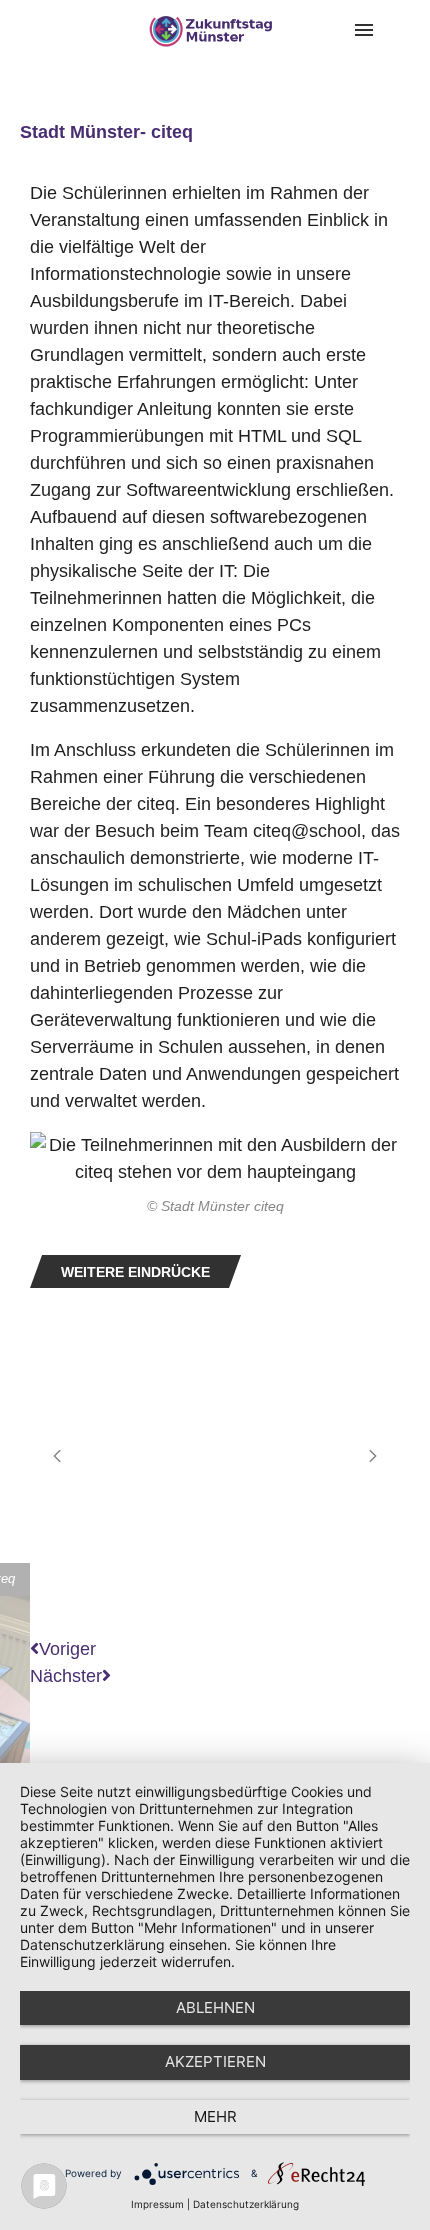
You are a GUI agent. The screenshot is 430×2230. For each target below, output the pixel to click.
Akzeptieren (215, 2061)
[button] (57, 1456)
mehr (215, 2116)
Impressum (157, 2204)
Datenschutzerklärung (246, 2204)
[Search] (410, 30)
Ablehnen (215, 2007)
